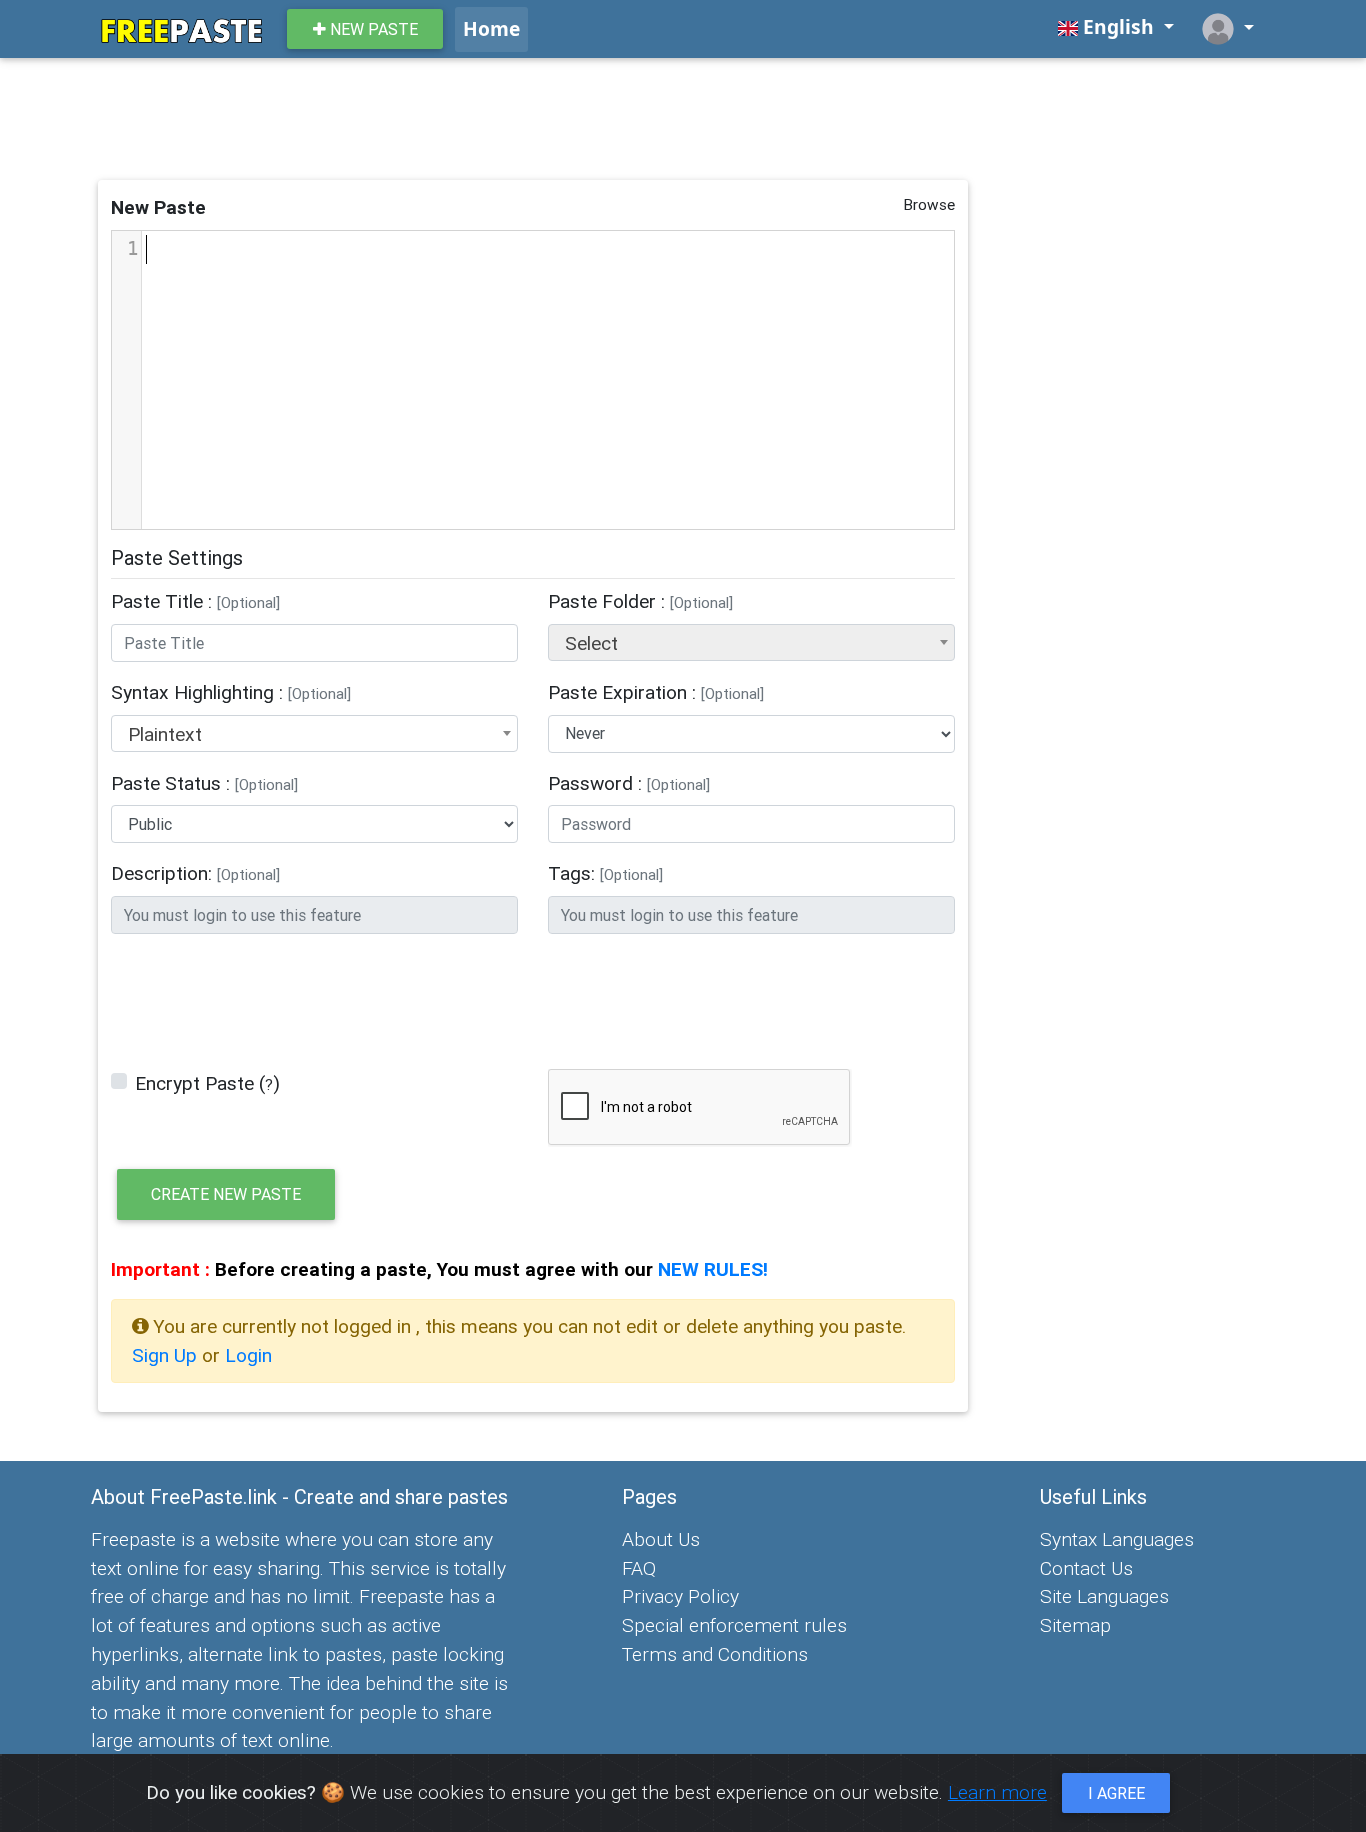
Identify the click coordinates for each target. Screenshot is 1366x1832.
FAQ (639, 1568)
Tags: (605, 873)
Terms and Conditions (715, 1654)
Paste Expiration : (656, 692)
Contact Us (1086, 1568)
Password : (629, 783)
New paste (372, 29)
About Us (661, 1539)
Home (491, 28)
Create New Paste (226, 1194)
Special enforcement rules (734, 1625)
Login (248, 1355)
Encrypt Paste (194, 1083)
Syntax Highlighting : (231, 692)
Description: (195, 873)
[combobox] (751, 642)
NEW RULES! (713, 1269)
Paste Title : (195, 601)
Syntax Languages (1117, 1539)
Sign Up (167, 1355)
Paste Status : (204, 783)
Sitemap (1075, 1625)
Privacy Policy (680, 1596)
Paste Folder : (640, 601)
